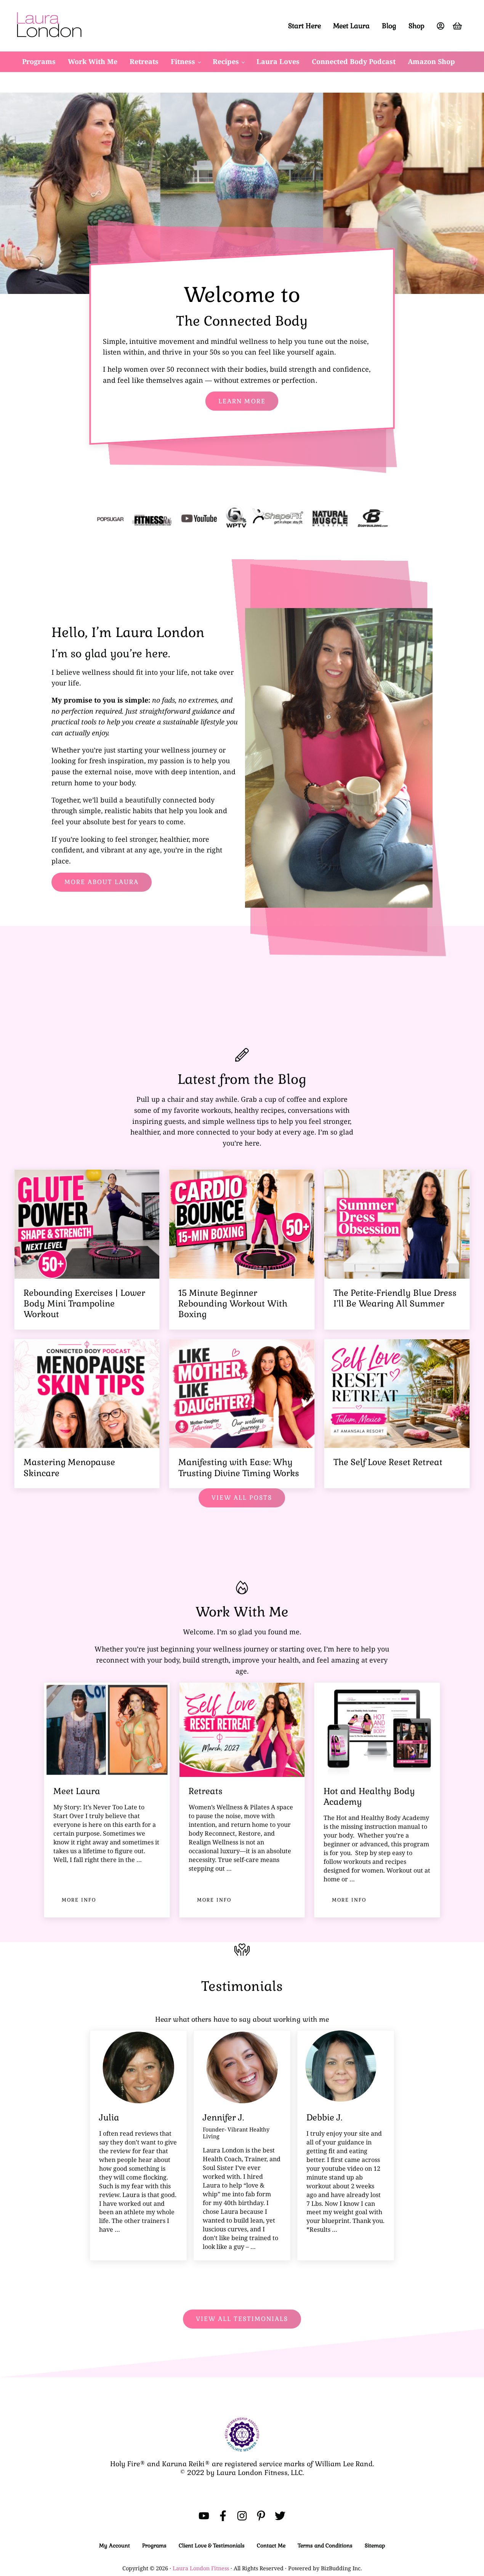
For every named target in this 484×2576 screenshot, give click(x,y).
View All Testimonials (242, 2319)
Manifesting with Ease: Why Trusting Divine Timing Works (239, 1468)
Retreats (206, 1791)
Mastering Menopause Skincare (69, 1468)
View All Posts (242, 1498)
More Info (83, 1901)
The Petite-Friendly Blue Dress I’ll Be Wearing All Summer (395, 1298)
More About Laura (102, 882)
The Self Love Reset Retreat (388, 1462)
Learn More (242, 401)
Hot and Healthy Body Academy (369, 1797)
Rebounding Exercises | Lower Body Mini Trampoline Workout (84, 1304)
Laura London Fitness (201, 2568)
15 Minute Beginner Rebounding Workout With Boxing (233, 1304)
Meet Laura (77, 1791)
